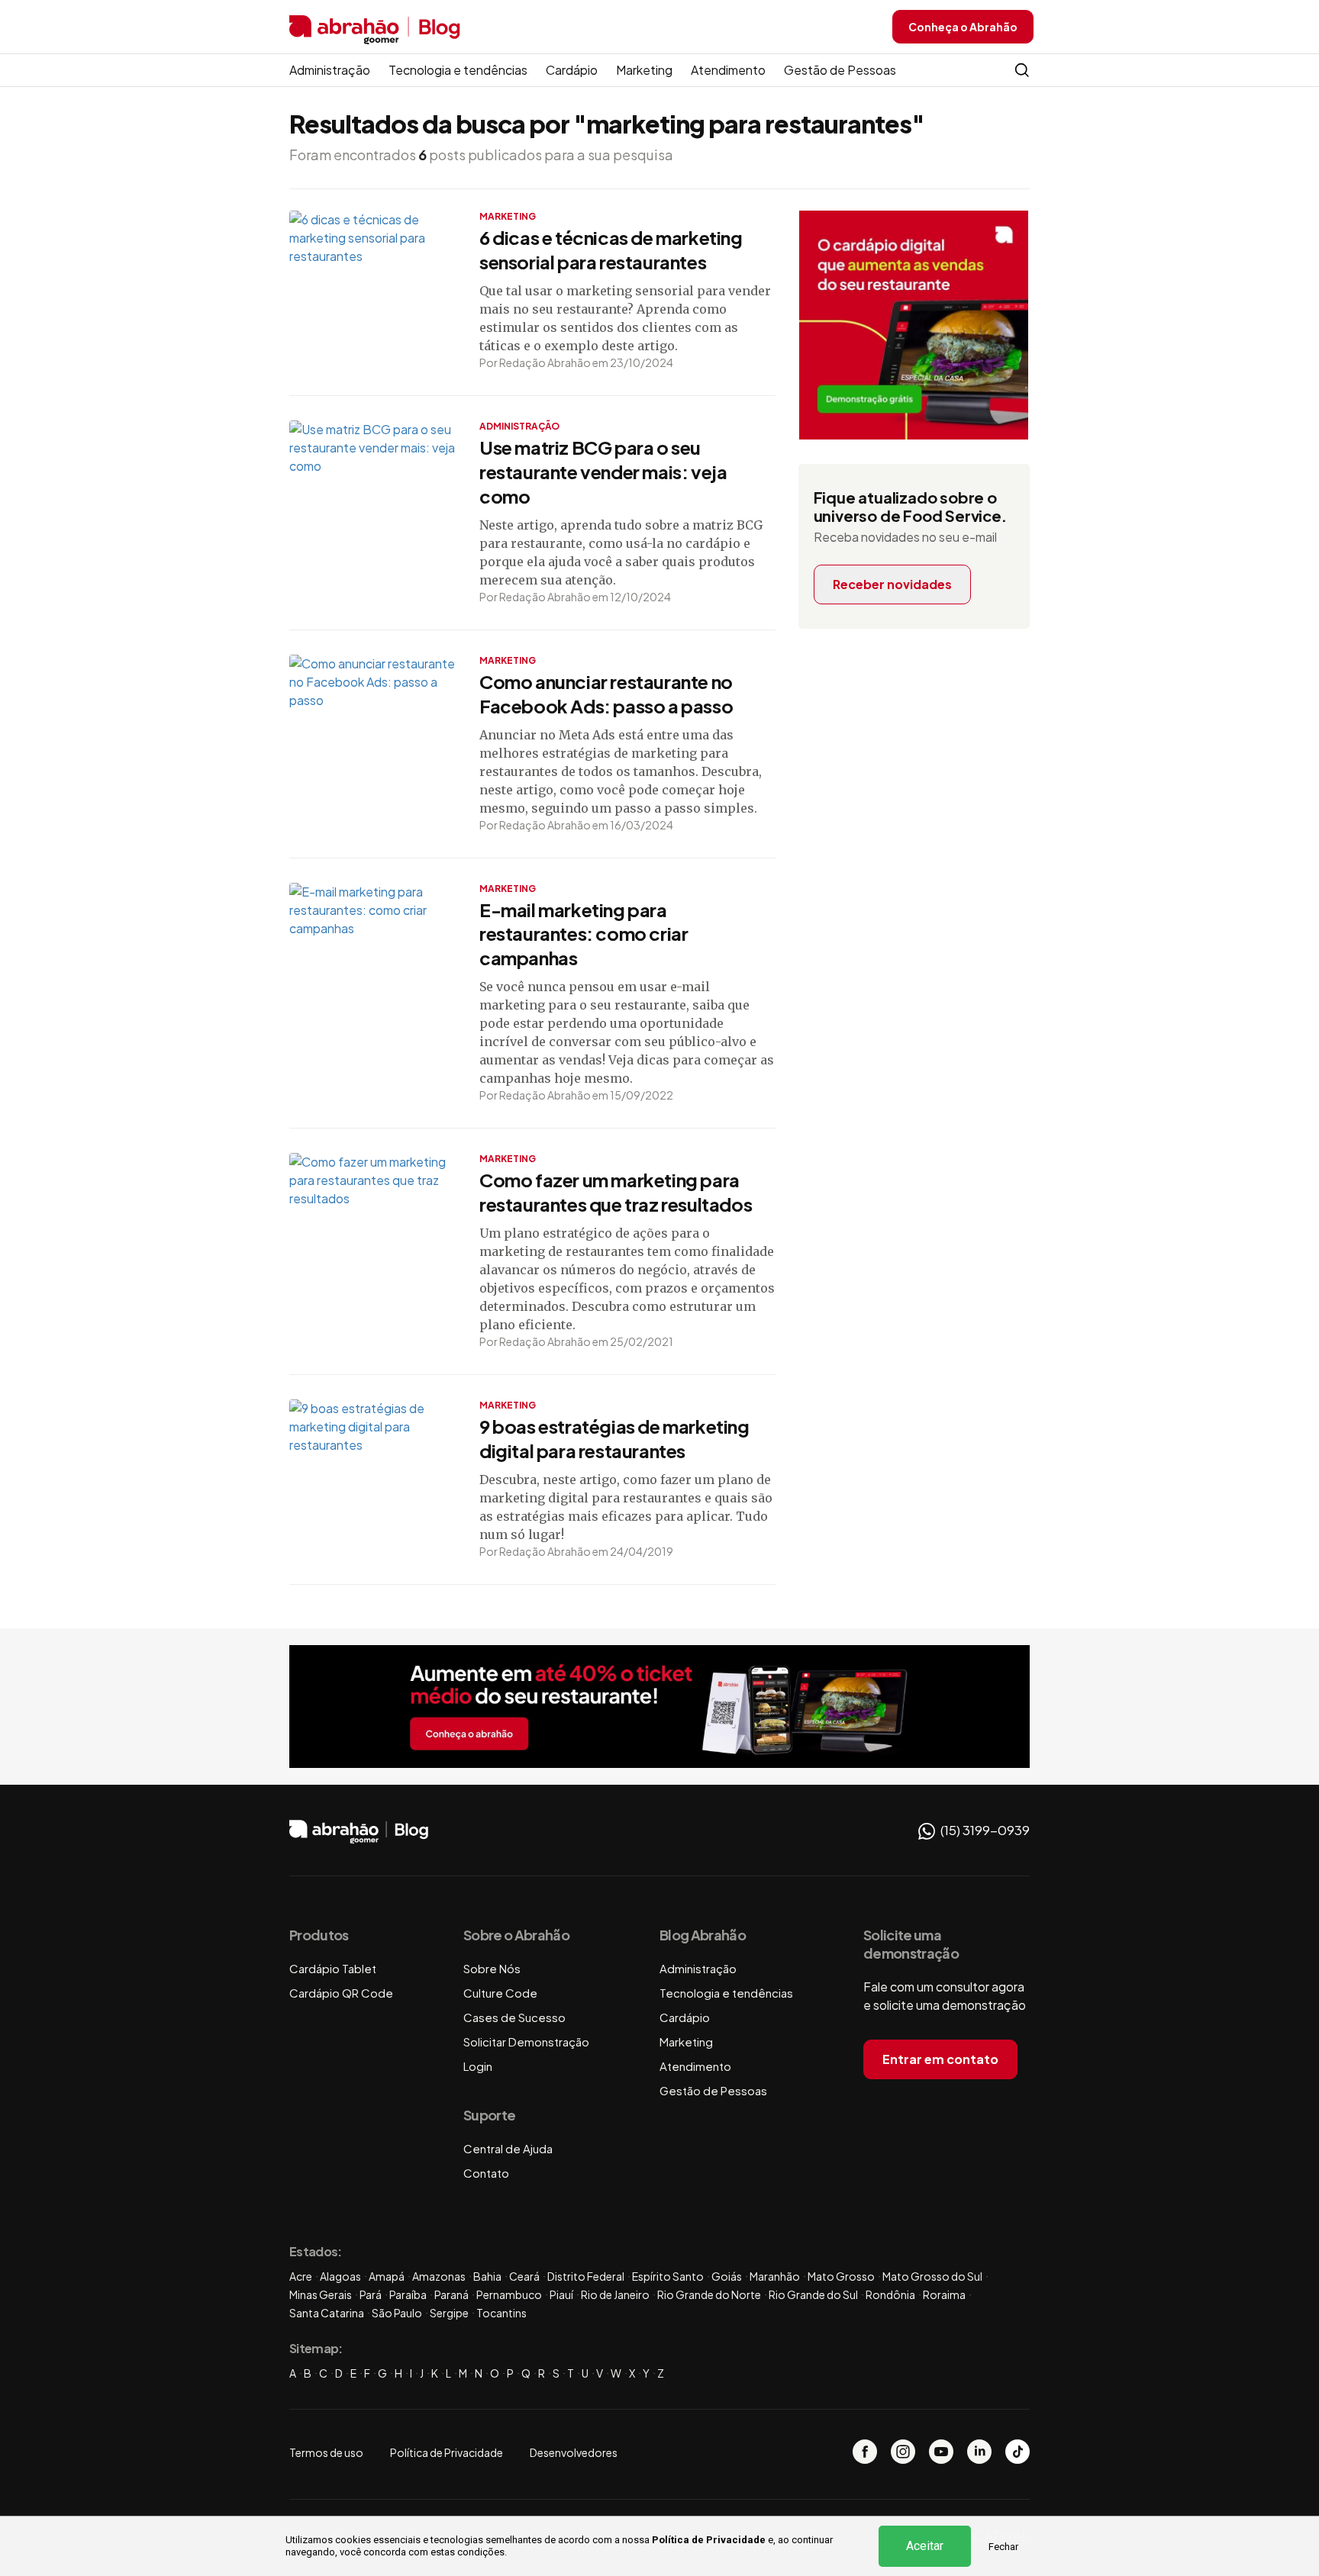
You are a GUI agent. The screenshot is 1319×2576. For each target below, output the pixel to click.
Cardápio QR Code (341, 1993)
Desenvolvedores (574, 2452)
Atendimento (728, 70)
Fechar (1003, 2547)
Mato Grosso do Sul (932, 2276)
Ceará (524, 2276)
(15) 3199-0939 (984, 1830)
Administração (330, 70)
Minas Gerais (321, 2294)
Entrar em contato (940, 2059)
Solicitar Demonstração (526, 2041)
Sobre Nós (492, 1968)
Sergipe (449, 2313)
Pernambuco (509, 2294)
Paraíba (408, 2294)
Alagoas (340, 2276)
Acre (301, 2276)
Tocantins (501, 2313)
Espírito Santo (668, 2276)
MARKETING (508, 216)
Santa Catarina (327, 2313)
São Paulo (397, 2313)
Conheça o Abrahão (963, 27)
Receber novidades (892, 584)
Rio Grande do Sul (813, 2294)
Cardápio (572, 70)
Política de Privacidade (709, 2540)
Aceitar (925, 2546)
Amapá (387, 2276)
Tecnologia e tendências (458, 70)
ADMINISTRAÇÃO (519, 426)
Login (478, 2066)
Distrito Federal (586, 2276)
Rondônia (890, 2294)
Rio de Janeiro (615, 2294)
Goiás (727, 2276)
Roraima (944, 2294)
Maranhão (775, 2276)
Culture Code (500, 1993)
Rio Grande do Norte (709, 2294)
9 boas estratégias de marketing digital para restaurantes (614, 1438)
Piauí (561, 2294)
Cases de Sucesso (514, 2017)
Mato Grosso (841, 2276)
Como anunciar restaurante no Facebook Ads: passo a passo (606, 694)
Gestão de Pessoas (840, 70)
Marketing (644, 70)
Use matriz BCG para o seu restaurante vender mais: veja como (603, 472)
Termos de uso (326, 2452)
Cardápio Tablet (333, 1968)
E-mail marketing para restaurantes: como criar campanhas (584, 934)
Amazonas (439, 2276)
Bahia (487, 2276)
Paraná (451, 2294)
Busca (1022, 70)
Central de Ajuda (508, 2148)
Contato (486, 2173)
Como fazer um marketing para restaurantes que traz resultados (616, 1192)
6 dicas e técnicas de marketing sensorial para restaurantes (611, 250)
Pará (371, 2294)
